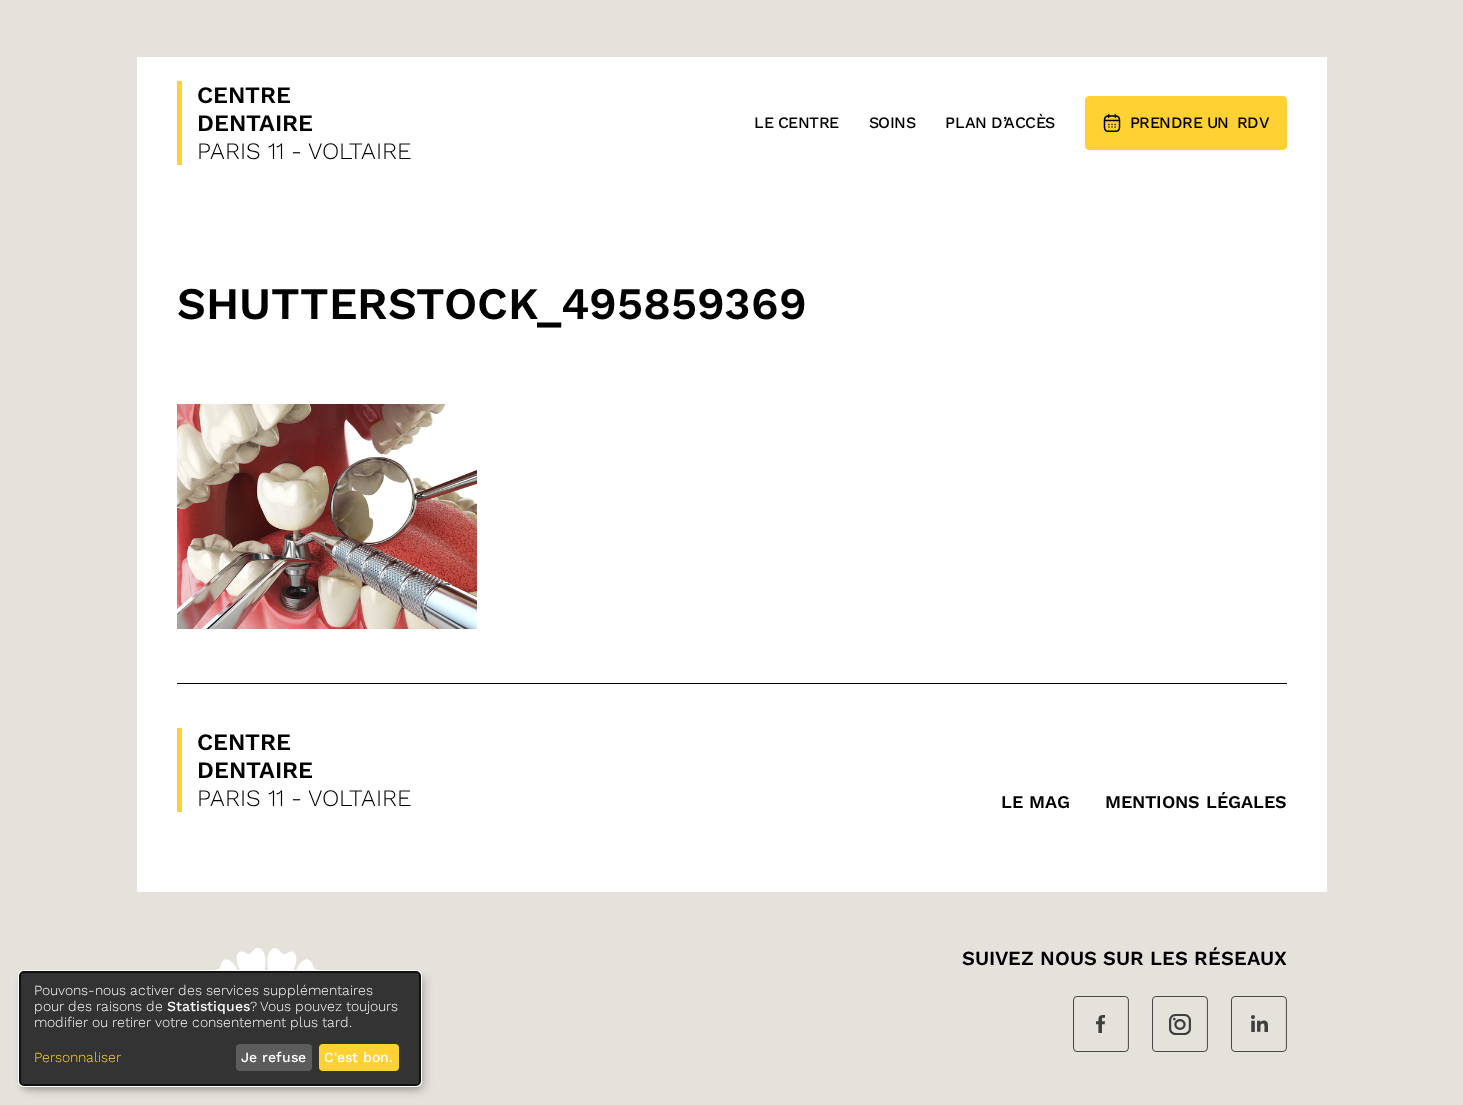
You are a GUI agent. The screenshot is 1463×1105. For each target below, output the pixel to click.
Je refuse (273, 1057)
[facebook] (1101, 1026)
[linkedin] (1259, 1026)
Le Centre (796, 122)
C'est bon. (358, 1057)
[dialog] (220, 1028)
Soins (892, 122)
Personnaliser (77, 1057)
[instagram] (1180, 1026)
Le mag (1035, 801)
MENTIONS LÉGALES (1196, 801)
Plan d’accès (999, 122)
